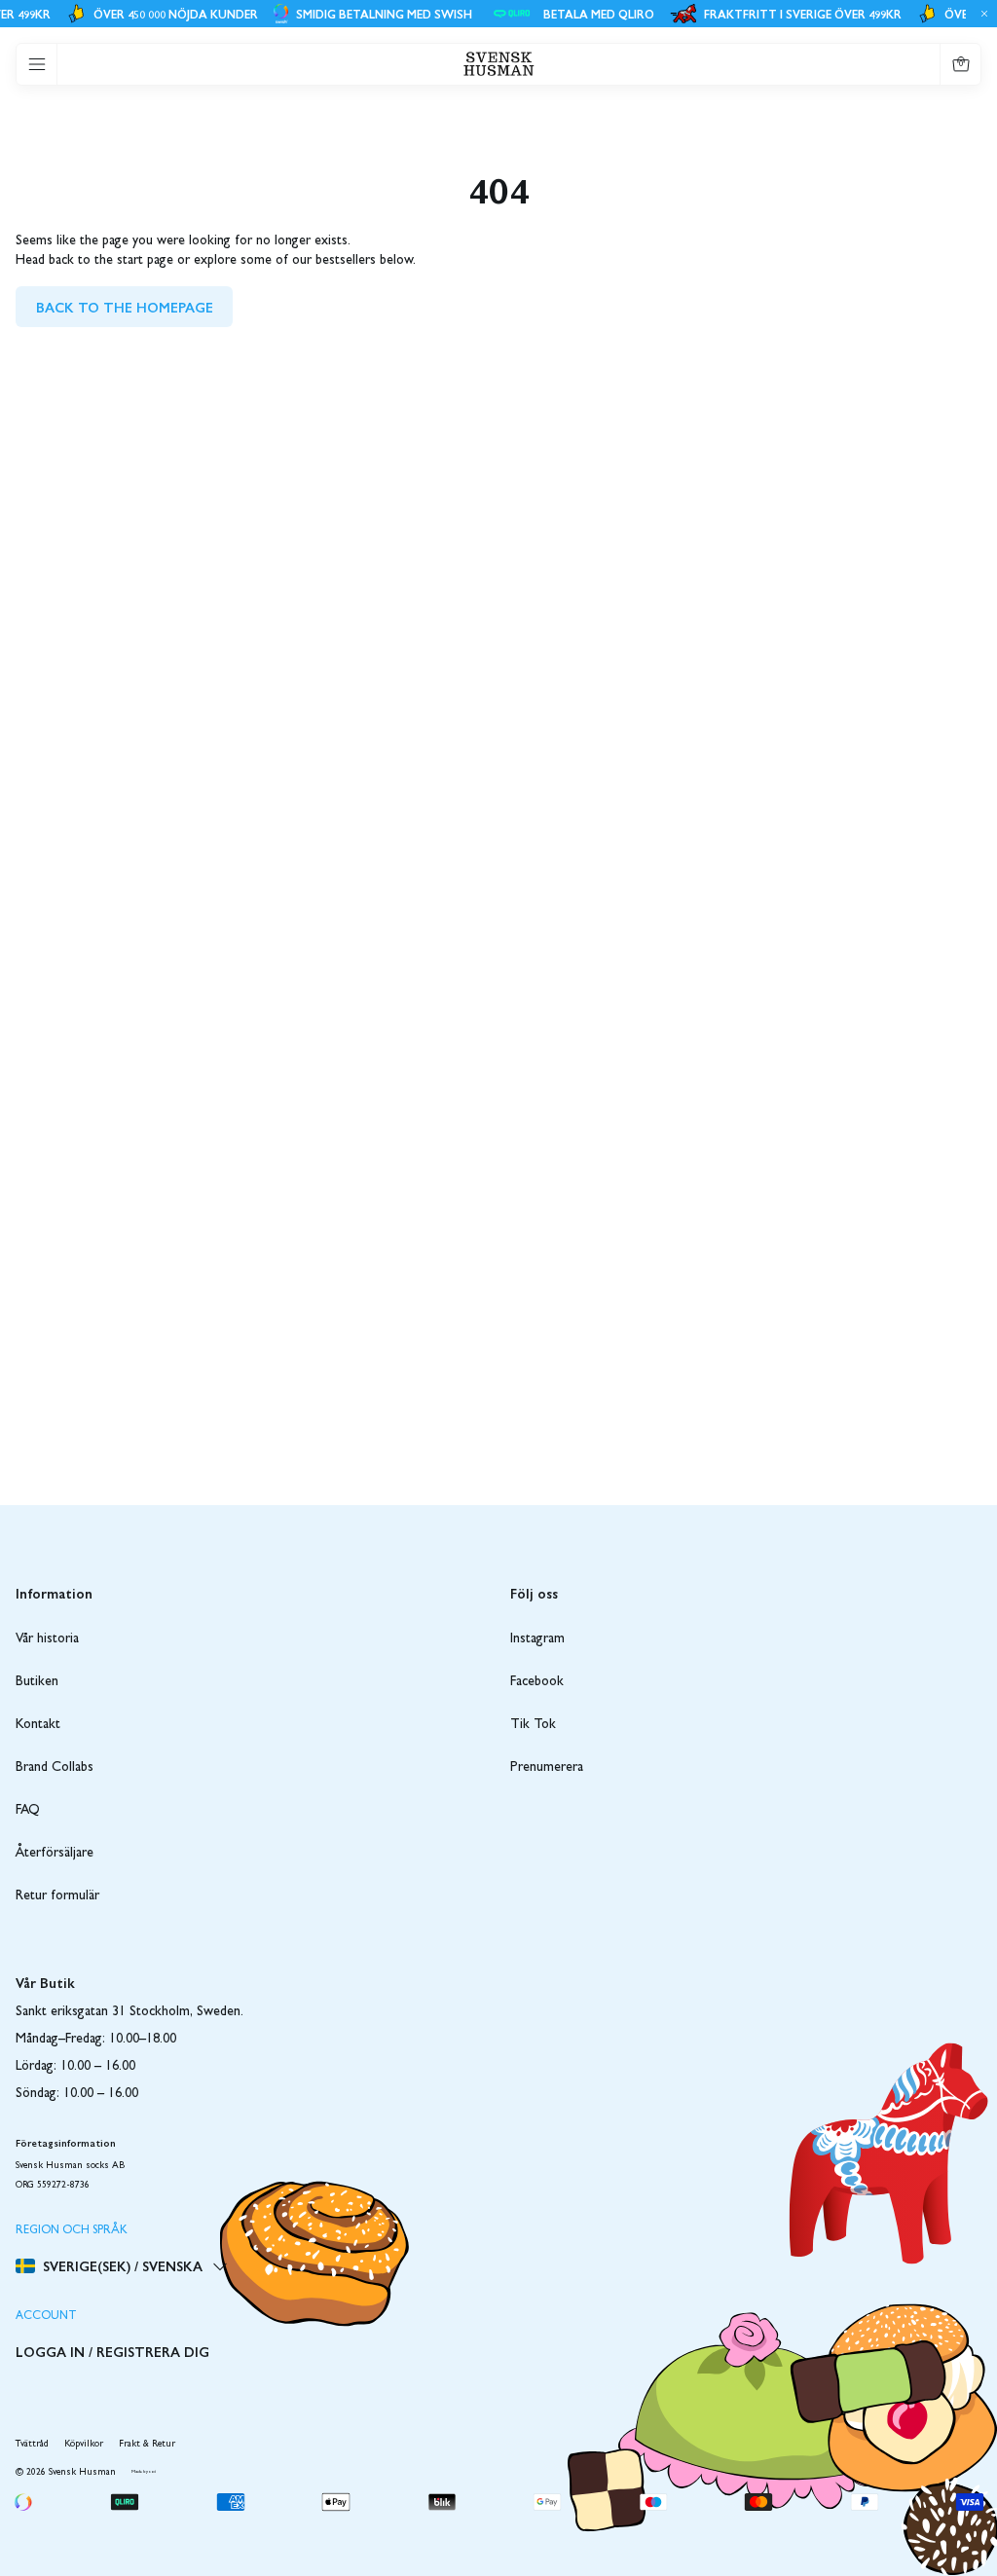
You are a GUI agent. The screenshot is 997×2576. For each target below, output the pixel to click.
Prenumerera (547, 1768)
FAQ (28, 1811)
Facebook (537, 1682)
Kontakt (38, 1725)
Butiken (37, 1682)
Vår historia (47, 1639)
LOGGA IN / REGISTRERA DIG (112, 2351)
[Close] (981, 14)
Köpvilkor (84, 2445)
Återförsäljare (55, 1854)
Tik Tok (533, 1725)
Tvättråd (32, 2445)
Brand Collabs (55, 1768)
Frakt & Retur (147, 2445)
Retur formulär (57, 1896)
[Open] (37, 64)
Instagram (537, 1639)
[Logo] (499, 64)
